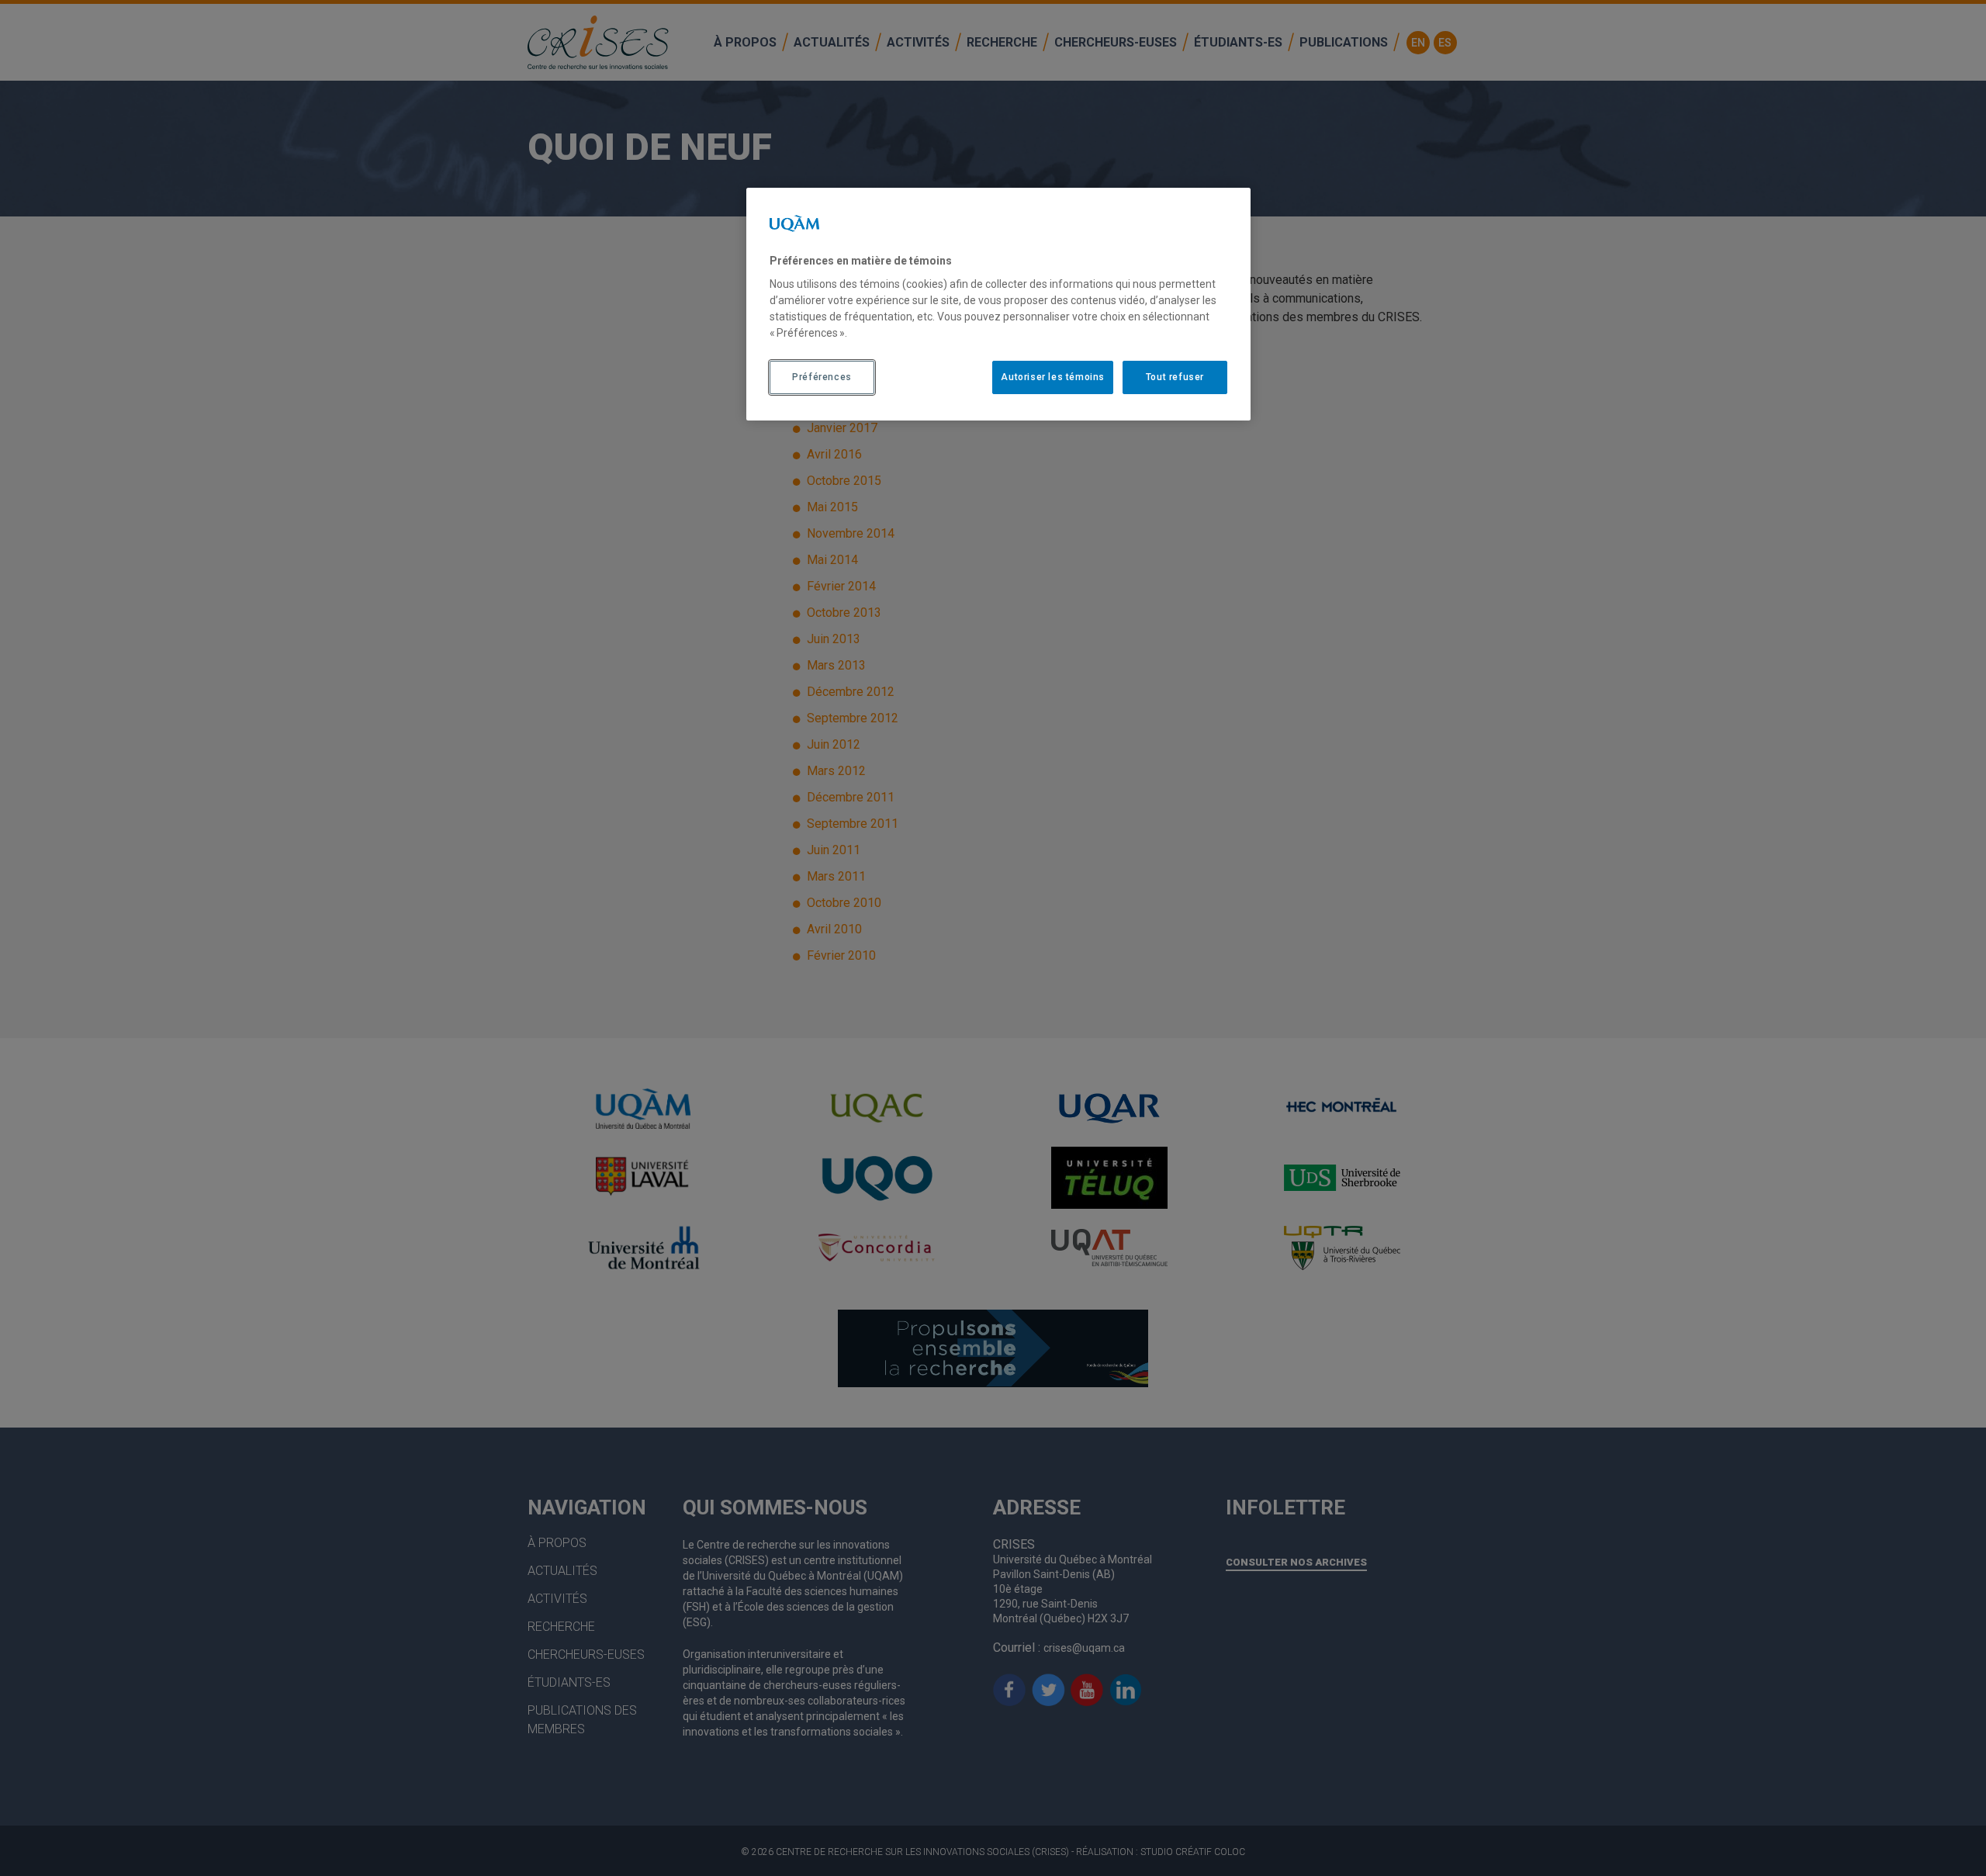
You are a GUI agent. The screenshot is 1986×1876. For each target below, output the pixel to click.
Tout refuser (1175, 377)
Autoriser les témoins (1053, 377)
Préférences (822, 377)
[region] (998, 304)
